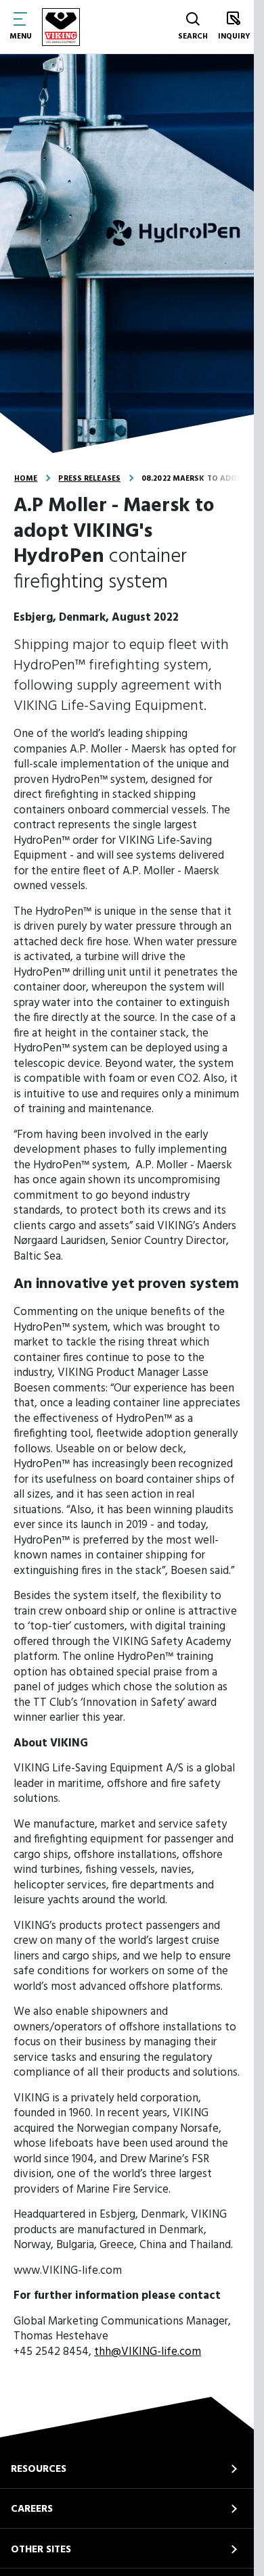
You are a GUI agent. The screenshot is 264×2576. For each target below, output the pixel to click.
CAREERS (32, 2509)
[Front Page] (61, 27)
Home (26, 479)
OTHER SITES (41, 2550)
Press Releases (89, 479)
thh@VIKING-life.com (148, 2352)
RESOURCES (39, 2469)
